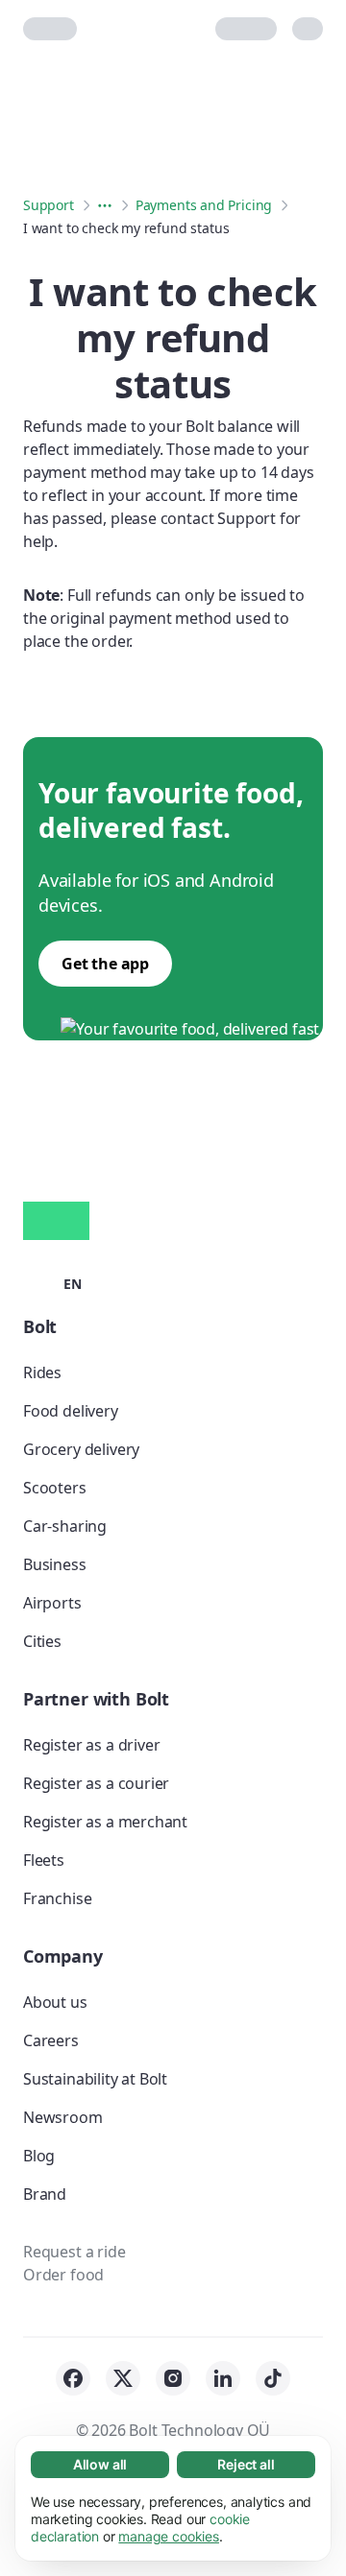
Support (49, 205)
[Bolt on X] (123, 2378)
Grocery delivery (81, 1449)
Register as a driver (91, 1745)
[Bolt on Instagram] (173, 2378)
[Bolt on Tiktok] (273, 2378)
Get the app (105, 964)
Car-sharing (65, 1526)
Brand (45, 2194)
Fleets (44, 1860)
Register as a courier (96, 1783)
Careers (51, 2040)
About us (55, 2002)
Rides (42, 1372)
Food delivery (71, 1411)
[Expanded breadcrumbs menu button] (105, 205)
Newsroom (63, 2117)
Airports (52, 1603)
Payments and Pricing (204, 205)
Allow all (100, 2464)
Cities (42, 1641)
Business (55, 1564)
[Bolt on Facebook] (73, 2378)
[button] (52, 1282)
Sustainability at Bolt (95, 2079)
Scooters (55, 1488)
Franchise (57, 1898)
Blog (39, 2156)
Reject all (246, 2464)
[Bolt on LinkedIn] (223, 2378)
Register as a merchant (105, 1822)
